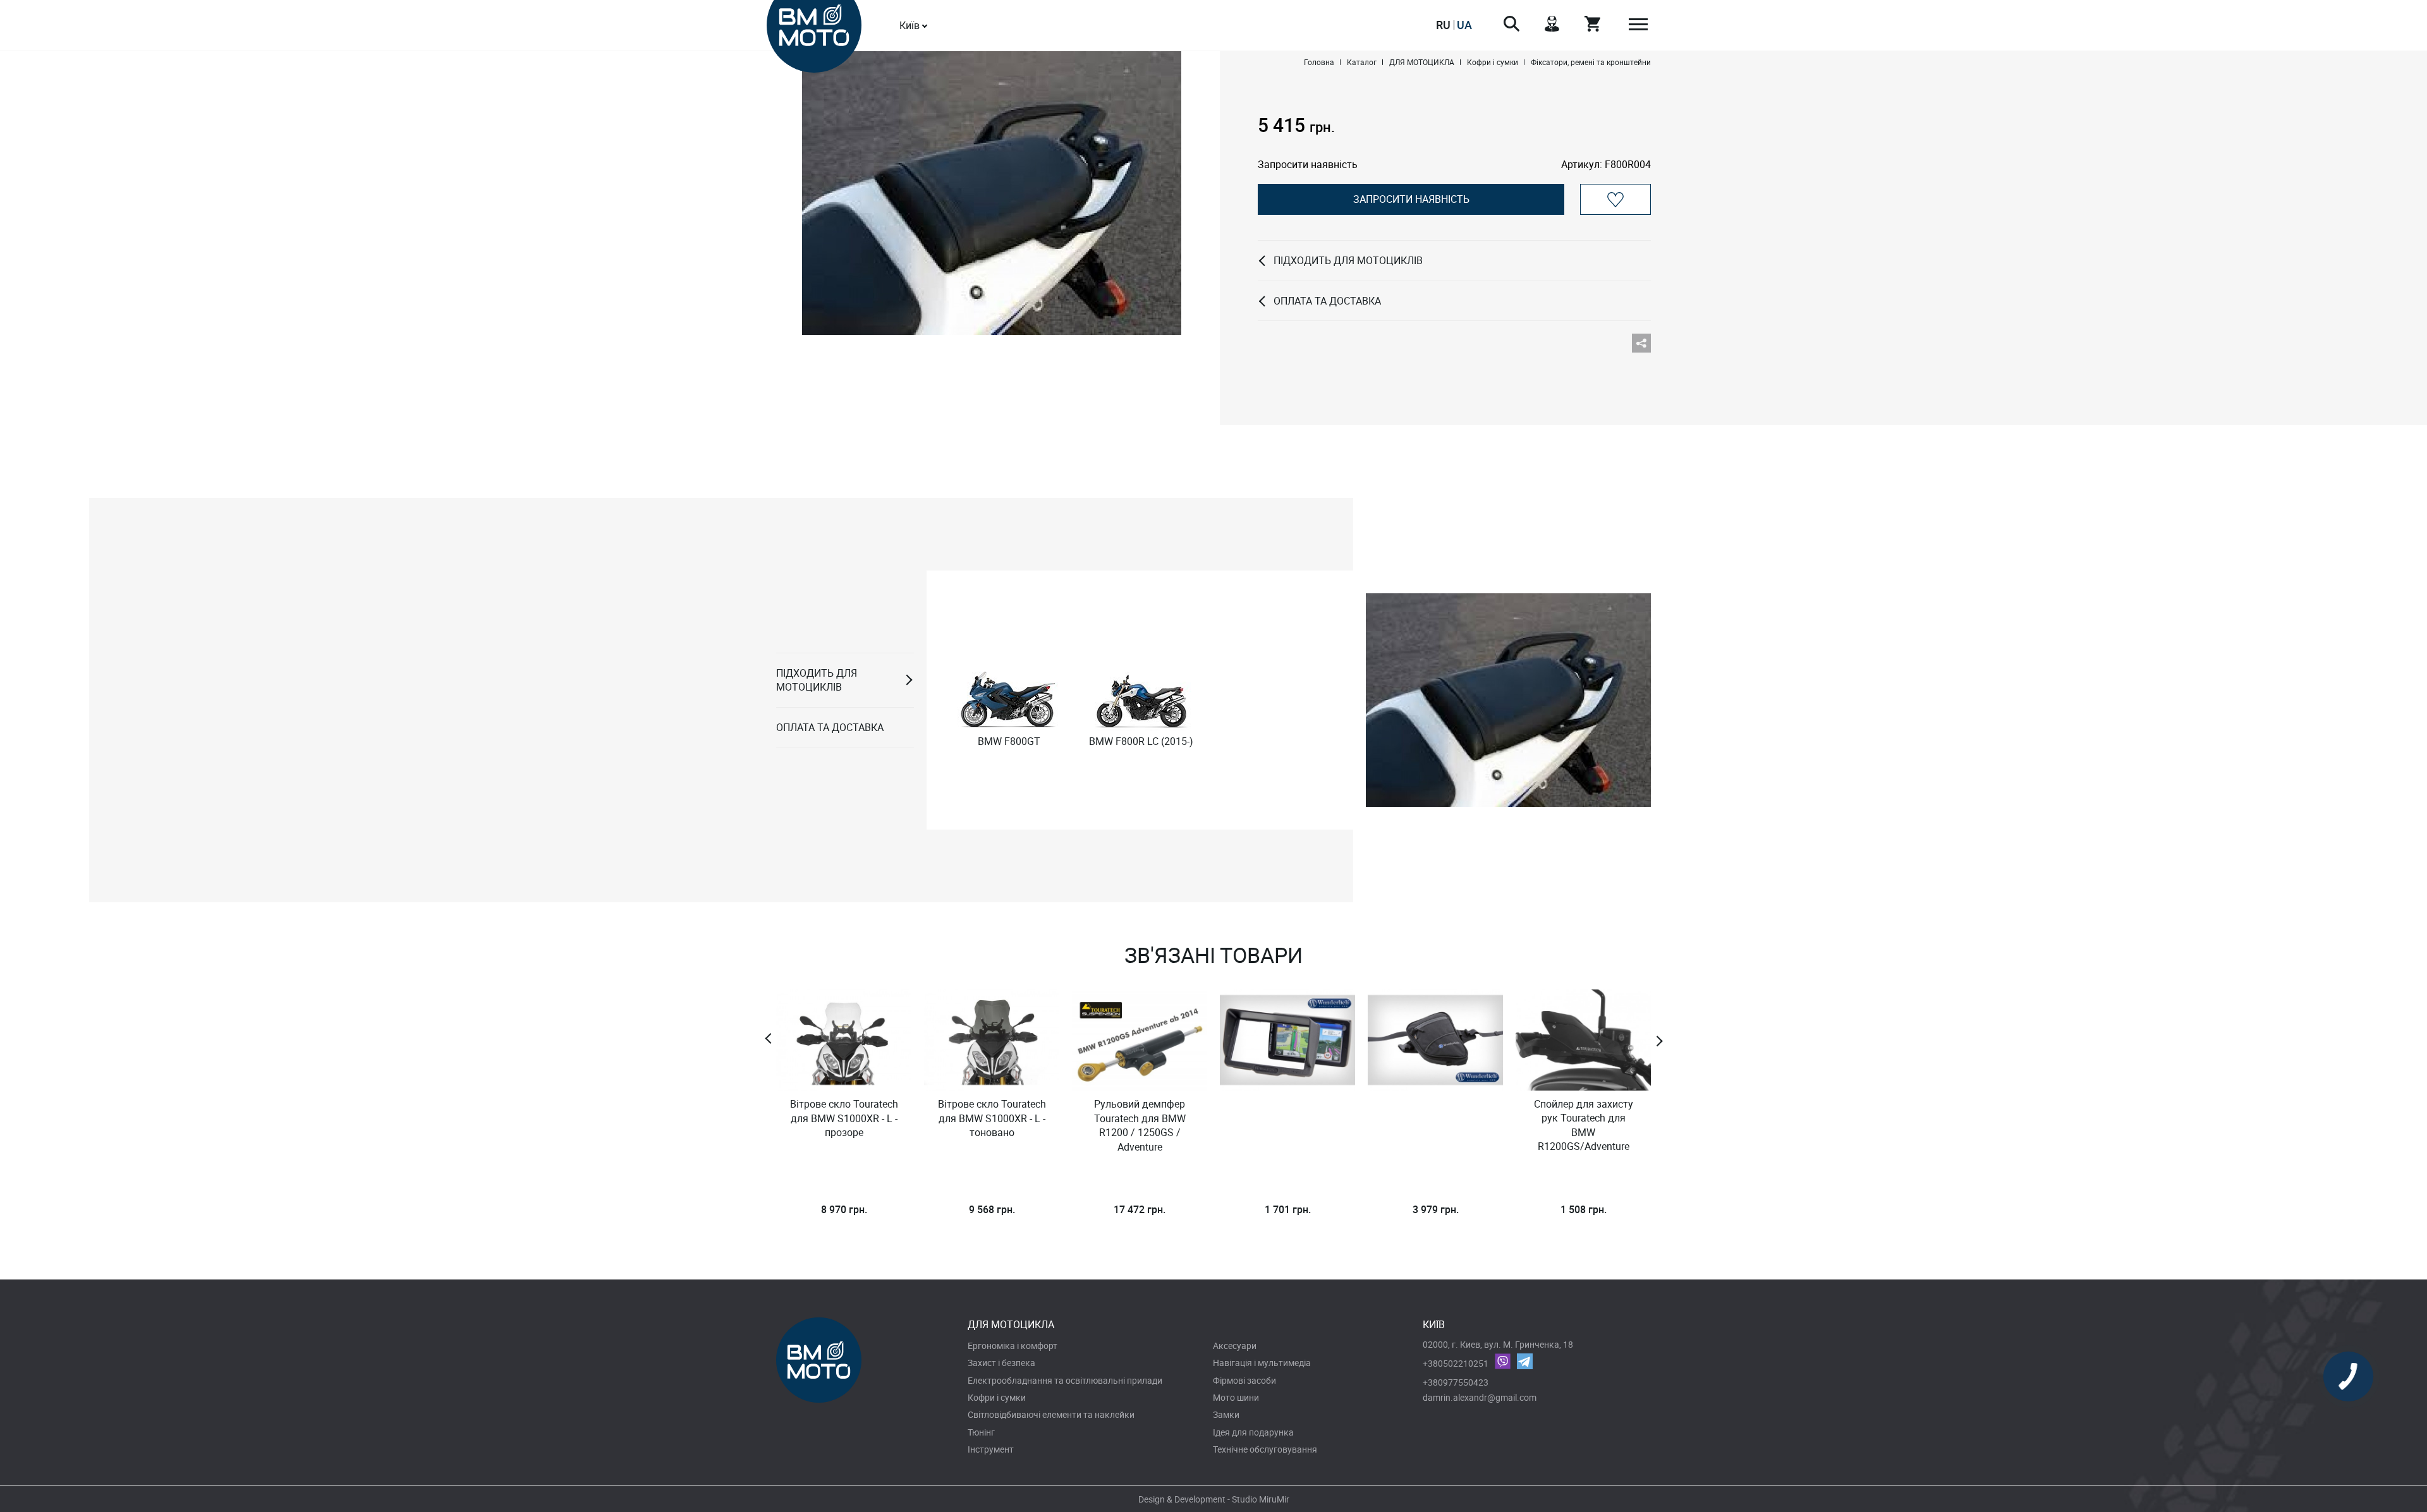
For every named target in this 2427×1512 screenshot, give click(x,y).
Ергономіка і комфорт (1013, 1346)
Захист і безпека (1001, 1363)
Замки (1226, 1414)
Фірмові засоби (1244, 1380)
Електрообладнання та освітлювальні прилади (1065, 1380)
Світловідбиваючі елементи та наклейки (1051, 1414)
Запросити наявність (1411, 199)
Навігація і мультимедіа (1262, 1363)
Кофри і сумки (997, 1397)
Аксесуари (1235, 1346)
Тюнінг (981, 1432)
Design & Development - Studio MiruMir (1214, 1499)
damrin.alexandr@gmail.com (1480, 1397)
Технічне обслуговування (1265, 1449)
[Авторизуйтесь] (1615, 199)
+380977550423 (1456, 1382)
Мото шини (1236, 1397)
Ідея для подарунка (1253, 1432)
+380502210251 (1456, 1363)
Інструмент (991, 1449)
